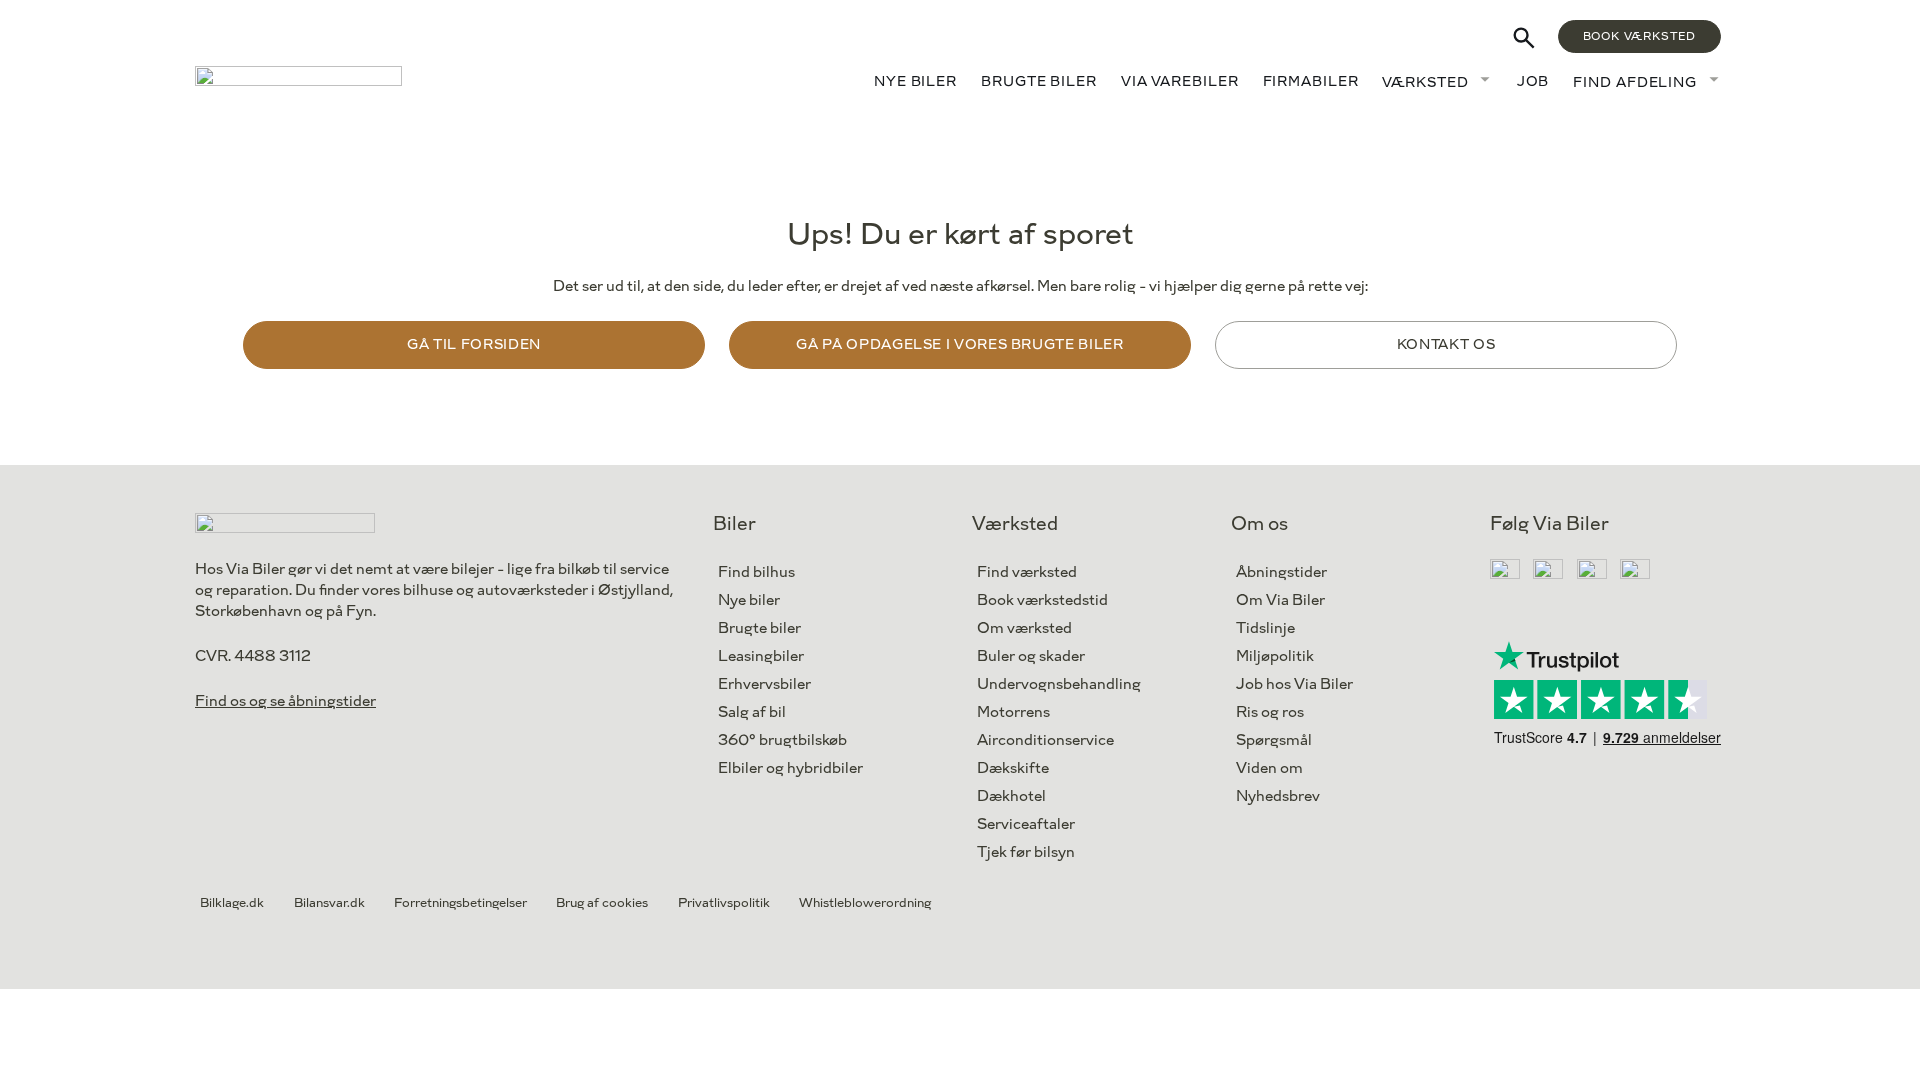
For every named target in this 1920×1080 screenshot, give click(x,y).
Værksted (1425, 82)
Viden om (1269, 768)
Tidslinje (1265, 628)
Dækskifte (1013, 768)
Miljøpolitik (1275, 656)
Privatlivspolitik (724, 903)
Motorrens (1013, 712)
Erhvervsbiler (764, 684)
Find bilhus (756, 572)
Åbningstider (1281, 572)
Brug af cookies (602, 903)
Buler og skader (1031, 656)
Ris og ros (1270, 712)
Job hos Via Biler (1294, 684)
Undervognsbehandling (1059, 684)
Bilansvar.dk (329, 903)
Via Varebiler (1180, 81)
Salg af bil (752, 712)
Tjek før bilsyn (1026, 852)
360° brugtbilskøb (782, 740)
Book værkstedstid (1042, 600)
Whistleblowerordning (865, 903)
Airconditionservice (1045, 740)
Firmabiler (1311, 81)
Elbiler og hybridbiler (790, 768)
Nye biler (915, 81)
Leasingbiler (761, 656)
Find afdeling (1635, 82)
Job (1533, 81)
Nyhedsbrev (1278, 796)
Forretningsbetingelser (460, 903)
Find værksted (1027, 572)
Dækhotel (1011, 796)
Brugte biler (1039, 81)
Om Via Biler (1280, 600)
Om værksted (1024, 628)
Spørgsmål (1274, 740)
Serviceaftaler (1026, 824)
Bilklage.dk (232, 903)
